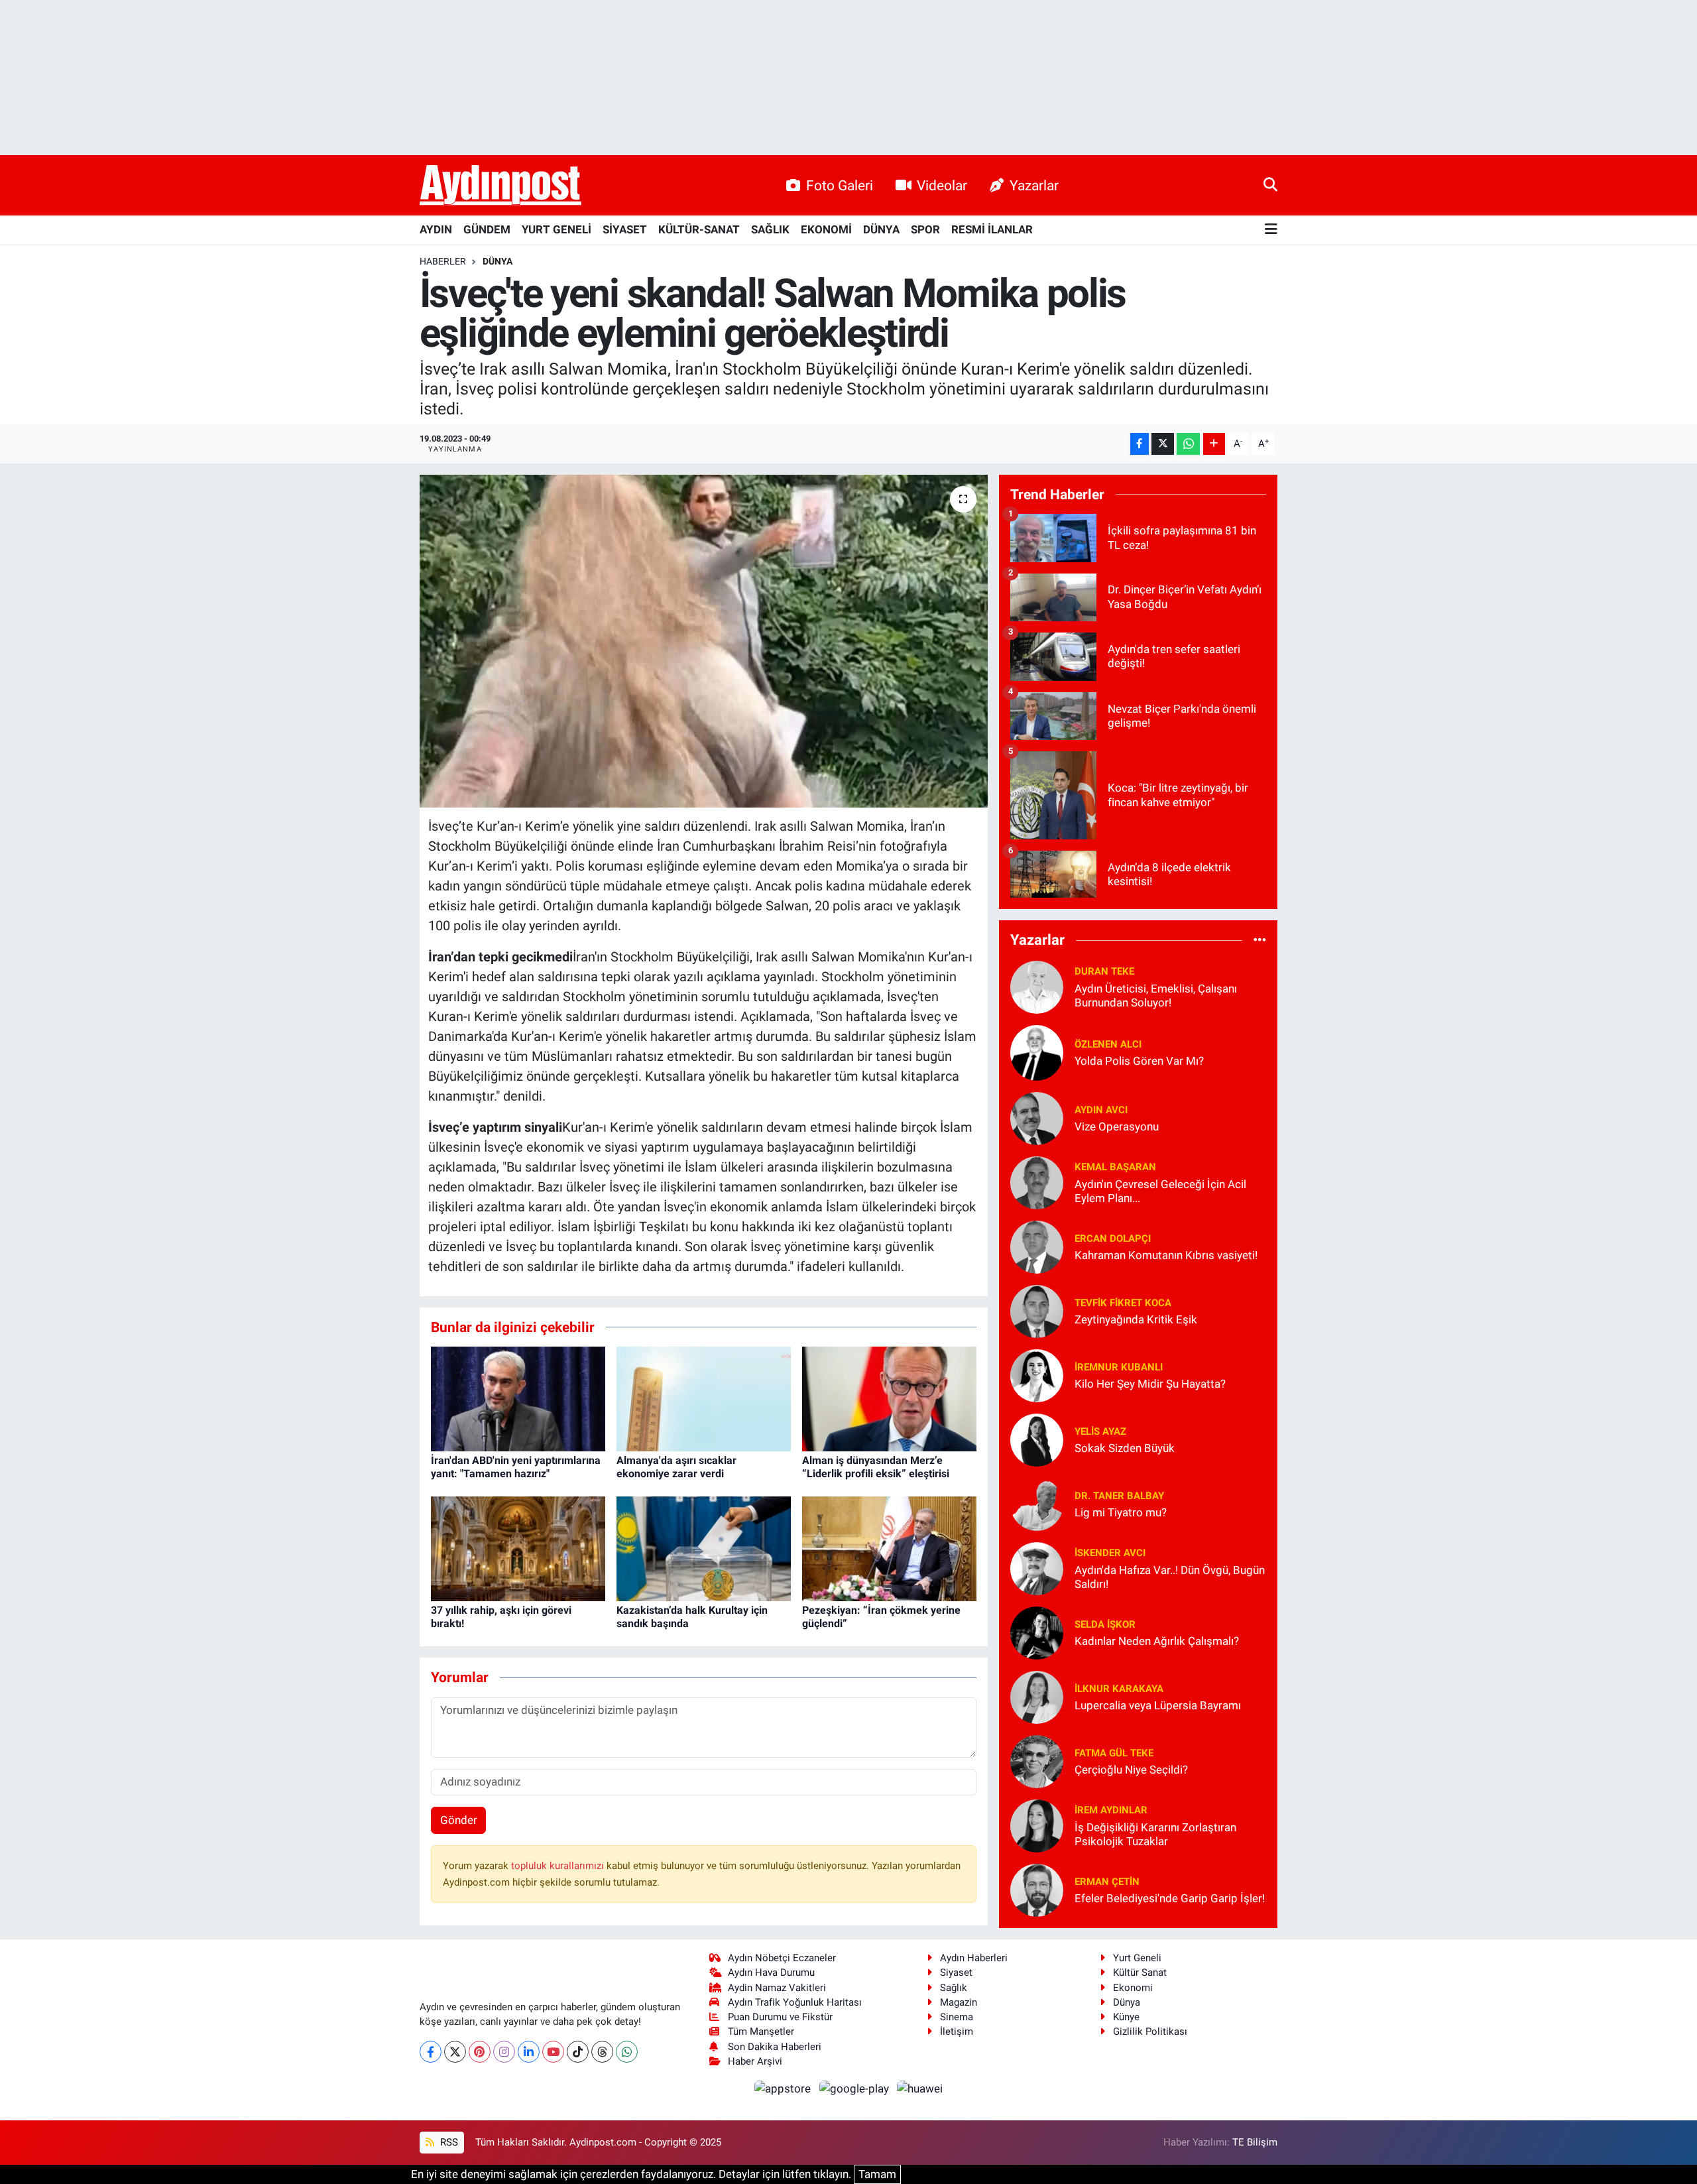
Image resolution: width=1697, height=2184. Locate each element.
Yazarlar (1034, 185)
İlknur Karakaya (1119, 1689)
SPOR (925, 229)
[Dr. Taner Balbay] (1037, 1503)
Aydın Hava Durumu (771, 1972)
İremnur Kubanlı (1119, 1367)
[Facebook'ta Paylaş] (1140, 444)
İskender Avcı (1110, 1553)
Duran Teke (1104, 971)
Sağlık (954, 1988)
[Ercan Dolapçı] (1037, 1246)
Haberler (443, 261)
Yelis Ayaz (1100, 1431)
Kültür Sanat (1140, 1972)
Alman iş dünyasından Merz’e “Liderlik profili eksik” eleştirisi (876, 1467)
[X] (455, 2052)
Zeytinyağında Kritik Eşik (1136, 1319)
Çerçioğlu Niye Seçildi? (1131, 1770)
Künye (1126, 2017)
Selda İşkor (1105, 1624)
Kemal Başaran (1115, 1167)
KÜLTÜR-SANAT (699, 229)
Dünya (1127, 2002)
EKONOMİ (826, 229)
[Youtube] (553, 2052)
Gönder (459, 1820)
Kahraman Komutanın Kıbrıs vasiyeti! (1166, 1255)
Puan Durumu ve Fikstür (780, 2017)
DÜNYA (881, 229)
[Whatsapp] (627, 2052)
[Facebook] (431, 2052)
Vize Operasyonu (1117, 1126)
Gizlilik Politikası (1150, 2032)
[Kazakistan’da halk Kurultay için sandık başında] (704, 1548)
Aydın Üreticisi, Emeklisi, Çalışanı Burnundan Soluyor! (1156, 996)
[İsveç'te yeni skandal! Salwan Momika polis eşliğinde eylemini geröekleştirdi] (704, 641)
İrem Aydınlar (1111, 1810)
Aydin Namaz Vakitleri (777, 1988)
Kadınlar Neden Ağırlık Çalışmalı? (1157, 1641)
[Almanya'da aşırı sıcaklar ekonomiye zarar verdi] (704, 1398)
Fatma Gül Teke (1114, 1753)
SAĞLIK (770, 229)
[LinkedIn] (529, 2052)
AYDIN (436, 229)
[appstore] (784, 2088)
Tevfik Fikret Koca (1123, 1303)
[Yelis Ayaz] (1037, 1439)
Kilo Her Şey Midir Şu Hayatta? (1150, 1384)
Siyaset (956, 1972)
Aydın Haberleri (974, 1958)
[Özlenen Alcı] (1037, 1052)
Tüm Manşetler (761, 2032)
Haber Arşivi (755, 2061)
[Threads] (602, 2052)
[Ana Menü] (1271, 230)
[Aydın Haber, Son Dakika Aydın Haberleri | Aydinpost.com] (500, 186)
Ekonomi (1133, 1988)
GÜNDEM (487, 229)
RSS (448, 2142)
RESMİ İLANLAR (992, 229)
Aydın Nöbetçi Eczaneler (782, 1958)
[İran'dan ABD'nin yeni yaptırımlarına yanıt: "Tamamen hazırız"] (518, 1398)
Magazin (959, 2002)
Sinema (957, 2017)
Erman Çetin (1107, 1882)
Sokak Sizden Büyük (1125, 1448)
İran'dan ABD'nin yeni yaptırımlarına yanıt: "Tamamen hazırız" (516, 1467)
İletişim (957, 2032)
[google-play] (855, 2088)
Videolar (942, 185)
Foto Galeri (840, 185)
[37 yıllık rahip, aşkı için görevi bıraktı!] (518, 1548)
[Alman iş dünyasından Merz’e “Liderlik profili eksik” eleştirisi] (889, 1398)
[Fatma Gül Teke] (1037, 1760)
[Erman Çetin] (1037, 1889)
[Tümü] (1260, 940)
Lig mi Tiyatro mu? (1121, 1512)
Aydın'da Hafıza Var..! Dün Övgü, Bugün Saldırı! (1170, 1577)
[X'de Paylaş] (1163, 444)
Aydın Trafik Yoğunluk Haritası (795, 2002)
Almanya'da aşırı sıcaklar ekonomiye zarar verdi (676, 1467)
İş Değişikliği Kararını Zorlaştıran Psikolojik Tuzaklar (1155, 1834)
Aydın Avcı (1101, 1110)
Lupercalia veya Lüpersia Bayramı (1158, 1705)
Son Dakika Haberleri (775, 2047)
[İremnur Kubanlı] (1037, 1374)
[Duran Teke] (1037, 986)
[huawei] (920, 2088)
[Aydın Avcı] (1037, 1117)
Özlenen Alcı (1108, 1044)
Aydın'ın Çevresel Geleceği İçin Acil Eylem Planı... (1160, 1191)
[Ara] (1270, 185)
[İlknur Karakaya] (1037, 1696)
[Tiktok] (578, 2052)
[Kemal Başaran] (1037, 1182)
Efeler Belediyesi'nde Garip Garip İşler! (1170, 1898)
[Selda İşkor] (1037, 1632)
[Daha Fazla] (1214, 444)
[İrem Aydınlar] (1037, 1825)
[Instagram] (504, 2052)
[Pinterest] (480, 2052)
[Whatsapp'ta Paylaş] (1188, 444)
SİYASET (625, 229)
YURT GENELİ (556, 229)
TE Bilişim (1255, 2142)
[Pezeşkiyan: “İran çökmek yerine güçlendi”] (889, 1548)
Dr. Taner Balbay (1119, 1496)
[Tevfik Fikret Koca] (1037, 1310)
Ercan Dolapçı (1113, 1239)
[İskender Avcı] (1037, 1567)
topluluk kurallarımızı (559, 1866)
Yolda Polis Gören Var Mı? (1139, 1061)
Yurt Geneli (1137, 1958)
